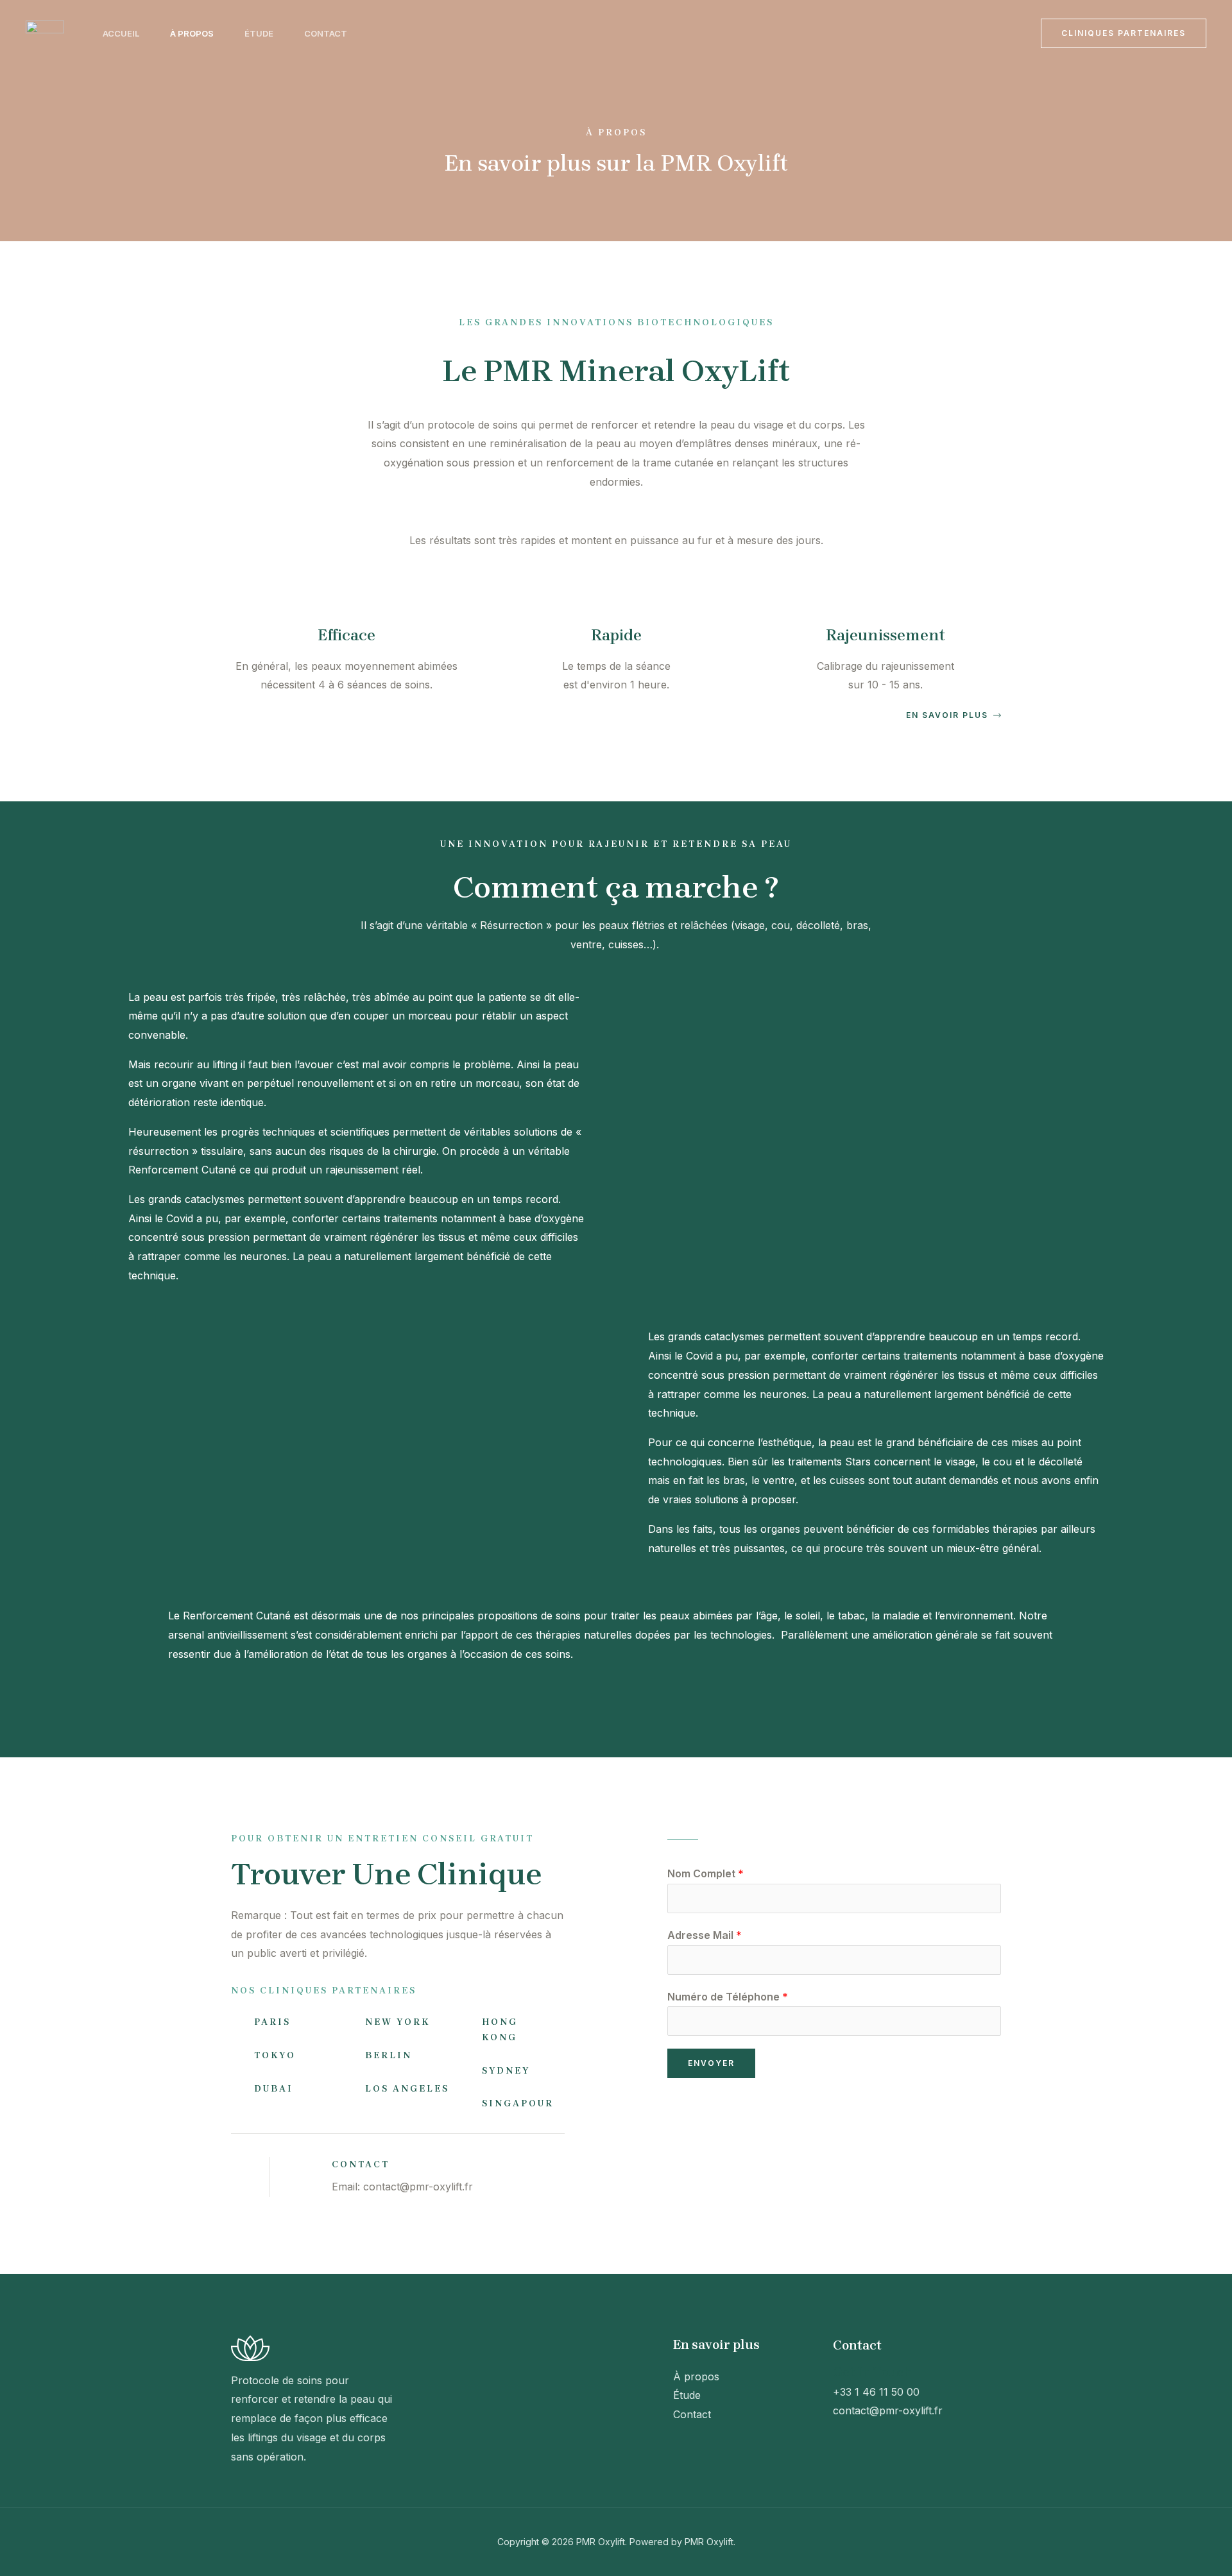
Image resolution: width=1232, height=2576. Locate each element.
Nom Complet (706, 1873)
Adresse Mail (705, 1935)
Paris (272, 2022)
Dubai (274, 2089)
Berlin (389, 2055)
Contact (326, 33)
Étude (259, 33)
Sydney (506, 2071)
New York (398, 2022)
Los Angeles (407, 2089)
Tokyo (275, 2055)
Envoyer (711, 2063)
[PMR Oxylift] (45, 32)
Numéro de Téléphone (728, 1997)
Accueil (121, 33)
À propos (192, 33)
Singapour (518, 2103)
